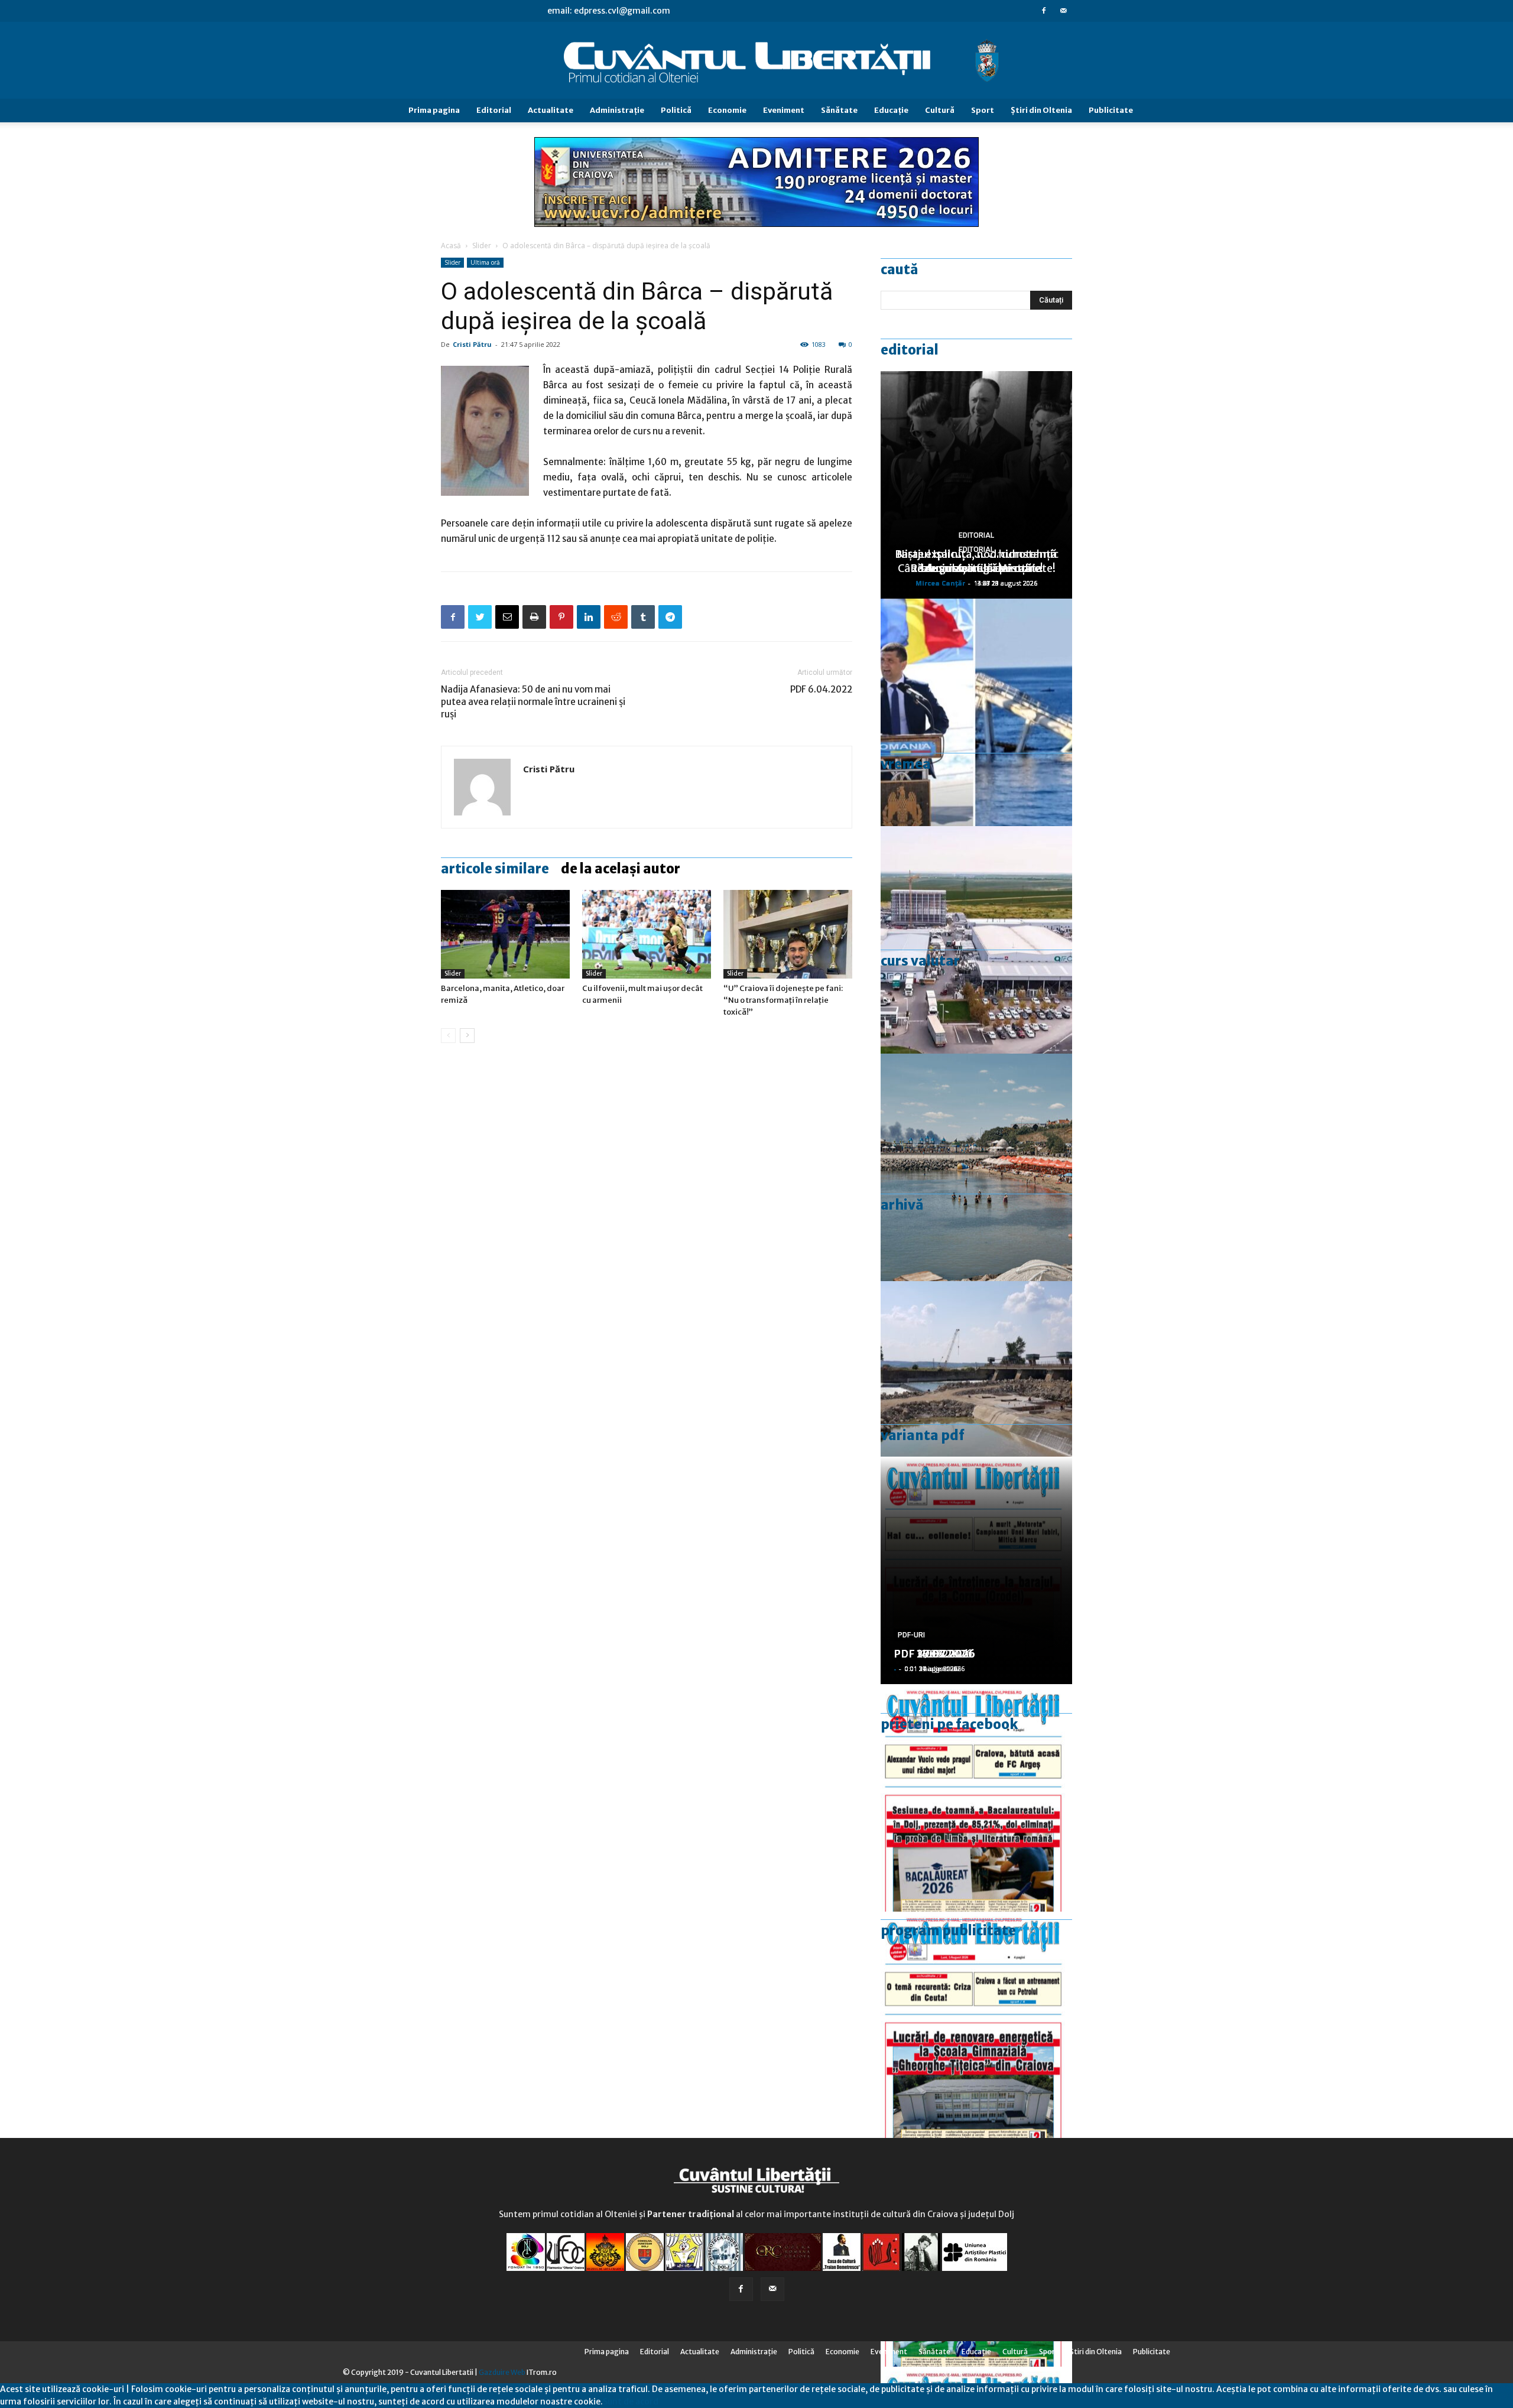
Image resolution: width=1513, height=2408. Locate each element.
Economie (727, 110)
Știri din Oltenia (1041, 110)
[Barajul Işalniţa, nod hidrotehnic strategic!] (976, 1395)
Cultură (940, 110)
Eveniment (784, 110)
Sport (983, 110)
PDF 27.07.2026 (934, 1654)
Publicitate (1111, 110)
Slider (482, 246)
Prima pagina (434, 110)
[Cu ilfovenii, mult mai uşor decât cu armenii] (647, 934)
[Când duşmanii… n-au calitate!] (976, 940)
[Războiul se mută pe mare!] (976, 1167)
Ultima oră (485, 262)
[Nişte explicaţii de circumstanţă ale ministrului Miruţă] (976, 712)
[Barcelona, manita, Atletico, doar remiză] (505, 934)
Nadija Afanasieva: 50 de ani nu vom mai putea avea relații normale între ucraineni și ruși (533, 702)
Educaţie (891, 110)
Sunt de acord (631, 2401)
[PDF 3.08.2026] (976, 2025)
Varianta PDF (923, 1435)
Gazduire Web (502, 2372)
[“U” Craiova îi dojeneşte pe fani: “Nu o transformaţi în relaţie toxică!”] (788, 934)
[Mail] (1063, 11)
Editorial (494, 110)
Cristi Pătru (472, 344)
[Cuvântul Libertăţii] (756, 61)
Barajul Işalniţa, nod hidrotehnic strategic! (977, 561)
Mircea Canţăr (940, 583)
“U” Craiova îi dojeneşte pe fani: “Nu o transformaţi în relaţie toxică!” (783, 1000)
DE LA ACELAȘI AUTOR (621, 869)
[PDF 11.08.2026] (976, 1798)
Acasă (451, 246)
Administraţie (617, 110)
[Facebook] (1044, 11)
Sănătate (839, 110)
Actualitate (551, 110)
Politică (676, 110)
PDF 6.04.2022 (821, 689)
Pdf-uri (911, 1635)
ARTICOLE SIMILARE (495, 869)
